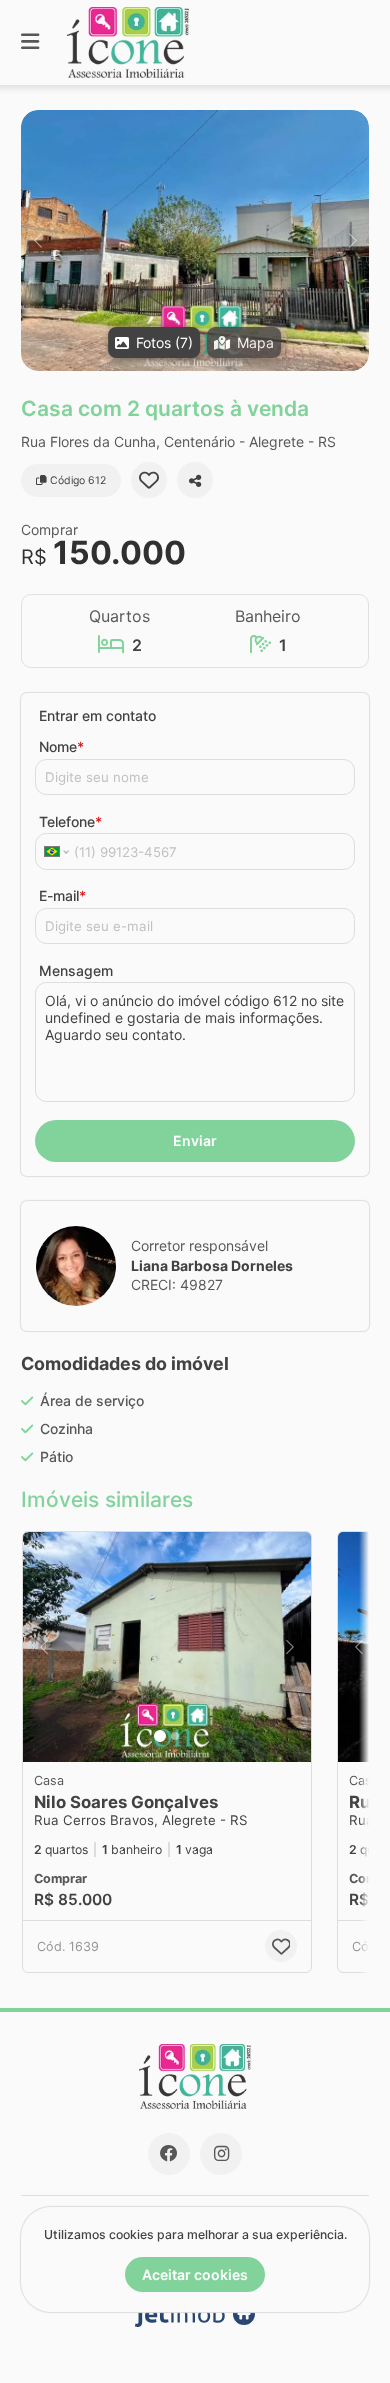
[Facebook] (169, 2154)
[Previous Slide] (37, 240)
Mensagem (76, 970)
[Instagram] (221, 2154)
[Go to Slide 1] (160, 1736)
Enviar (195, 1140)
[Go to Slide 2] (175, 1736)
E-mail (62, 895)
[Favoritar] (149, 480)
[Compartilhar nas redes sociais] (195, 480)
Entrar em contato (97, 715)
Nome (61, 746)
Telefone (70, 821)
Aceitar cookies (195, 2274)
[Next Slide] (352, 240)
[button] (195, 240)
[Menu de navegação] (30, 42)
